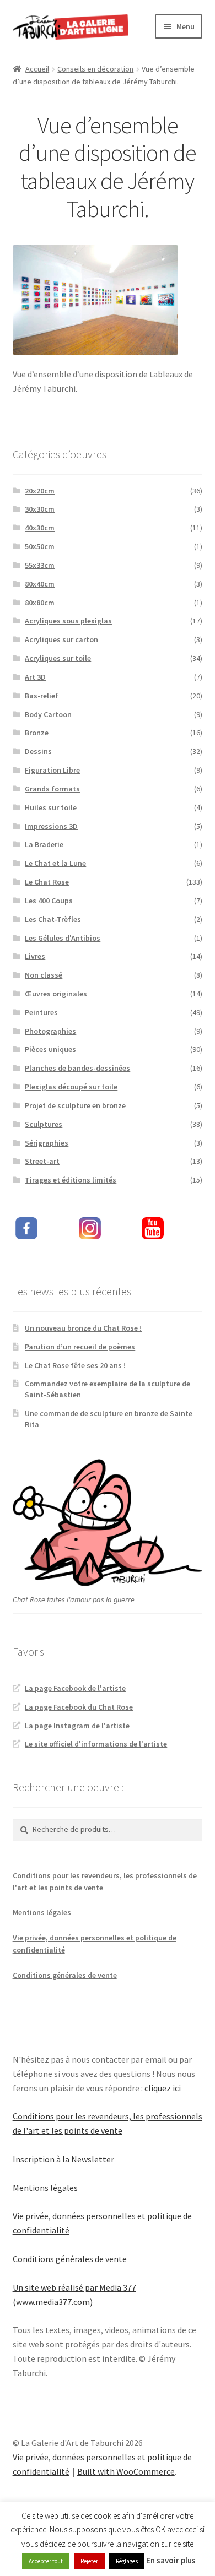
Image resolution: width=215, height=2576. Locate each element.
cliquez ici (163, 2088)
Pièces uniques (50, 1049)
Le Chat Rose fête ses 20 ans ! (75, 1365)
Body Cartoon (48, 714)
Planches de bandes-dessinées (77, 1068)
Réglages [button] (127, 2561)
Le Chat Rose (47, 882)
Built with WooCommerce (126, 2471)
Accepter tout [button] (46, 2561)
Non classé (44, 975)
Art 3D (35, 677)
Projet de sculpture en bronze (75, 1105)
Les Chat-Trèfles (53, 919)
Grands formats (52, 789)
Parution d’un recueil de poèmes (80, 1347)
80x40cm (40, 584)
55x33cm (40, 565)
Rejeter (89, 2561)
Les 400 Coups (49, 901)
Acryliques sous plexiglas (68, 621)
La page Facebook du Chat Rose (79, 1707)
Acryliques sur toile (58, 658)
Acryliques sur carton (61, 639)
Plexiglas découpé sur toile (71, 1087)
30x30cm (40, 509)
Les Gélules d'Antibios (63, 938)
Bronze (37, 733)
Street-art (42, 1161)
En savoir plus (171, 2560)
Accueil (37, 69)
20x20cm (40, 491)
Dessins (38, 751)
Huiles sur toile (51, 807)
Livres (35, 956)
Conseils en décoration (95, 69)
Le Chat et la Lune (55, 863)
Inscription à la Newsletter (63, 2159)
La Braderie (44, 844)
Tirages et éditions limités (71, 1180)
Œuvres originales (56, 994)
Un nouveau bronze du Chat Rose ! (83, 1328)
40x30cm (40, 528)
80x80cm (40, 603)
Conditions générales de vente (65, 1975)
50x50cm (40, 546)
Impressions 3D (51, 826)
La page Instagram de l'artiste (77, 1726)
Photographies (50, 1031)
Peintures (41, 1012)
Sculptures (44, 1124)
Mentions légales (42, 1912)
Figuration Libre (52, 770)
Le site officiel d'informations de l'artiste (96, 1744)
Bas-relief (42, 696)
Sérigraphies (47, 1143)
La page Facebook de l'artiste (75, 1688)
